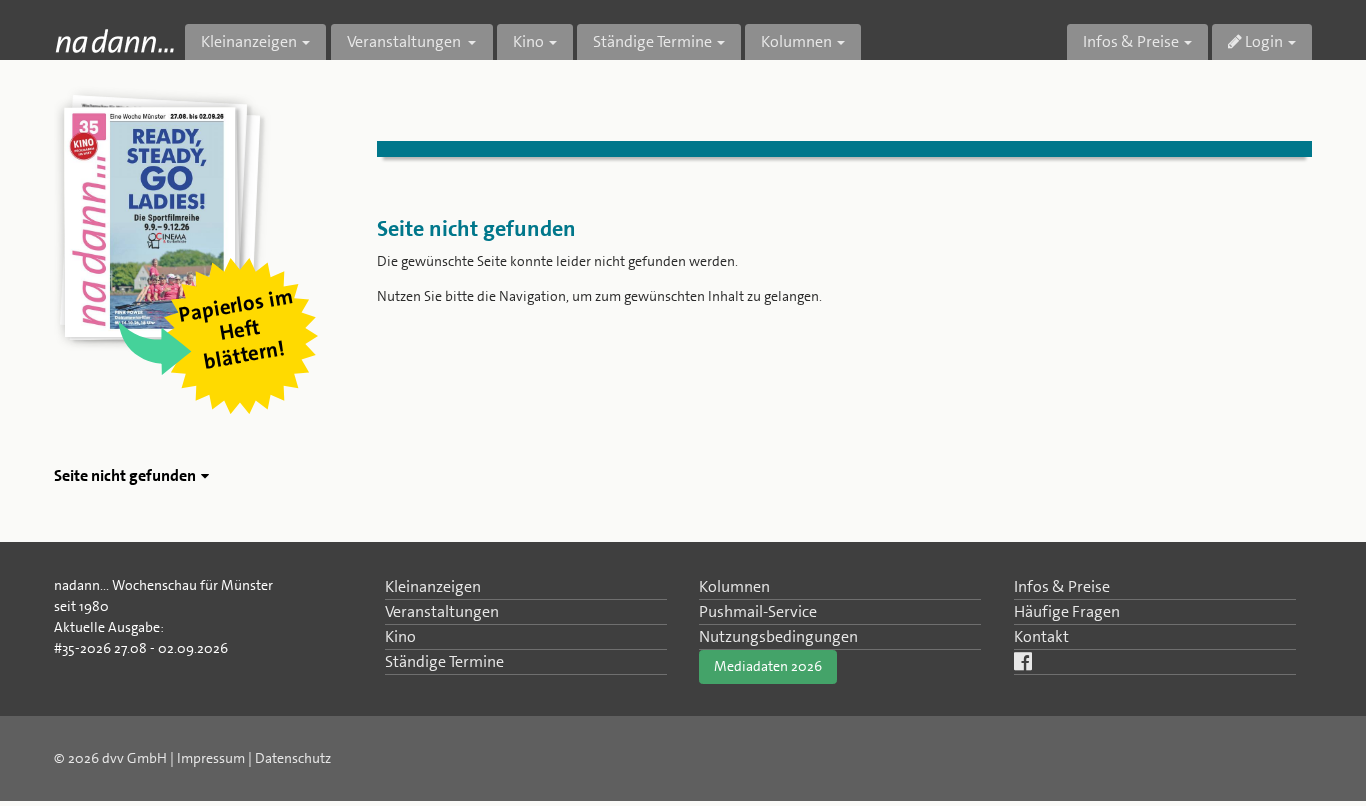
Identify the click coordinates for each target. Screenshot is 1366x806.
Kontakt (1041, 636)
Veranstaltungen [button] (405, 41)
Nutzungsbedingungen (778, 636)
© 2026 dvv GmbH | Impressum (149, 758)
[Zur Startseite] (114, 40)
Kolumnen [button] (796, 41)
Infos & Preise (1062, 586)
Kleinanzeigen (433, 586)
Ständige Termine (444, 661)
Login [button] (1262, 41)
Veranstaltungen (442, 611)
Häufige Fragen (1067, 611)
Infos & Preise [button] (1131, 41)
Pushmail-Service (758, 611)
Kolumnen (734, 586)
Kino (400, 636)
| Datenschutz (289, 758)
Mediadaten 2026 (768, 666)
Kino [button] (528, 41)
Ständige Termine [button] (652, 41)
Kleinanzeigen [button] (249, 41)
